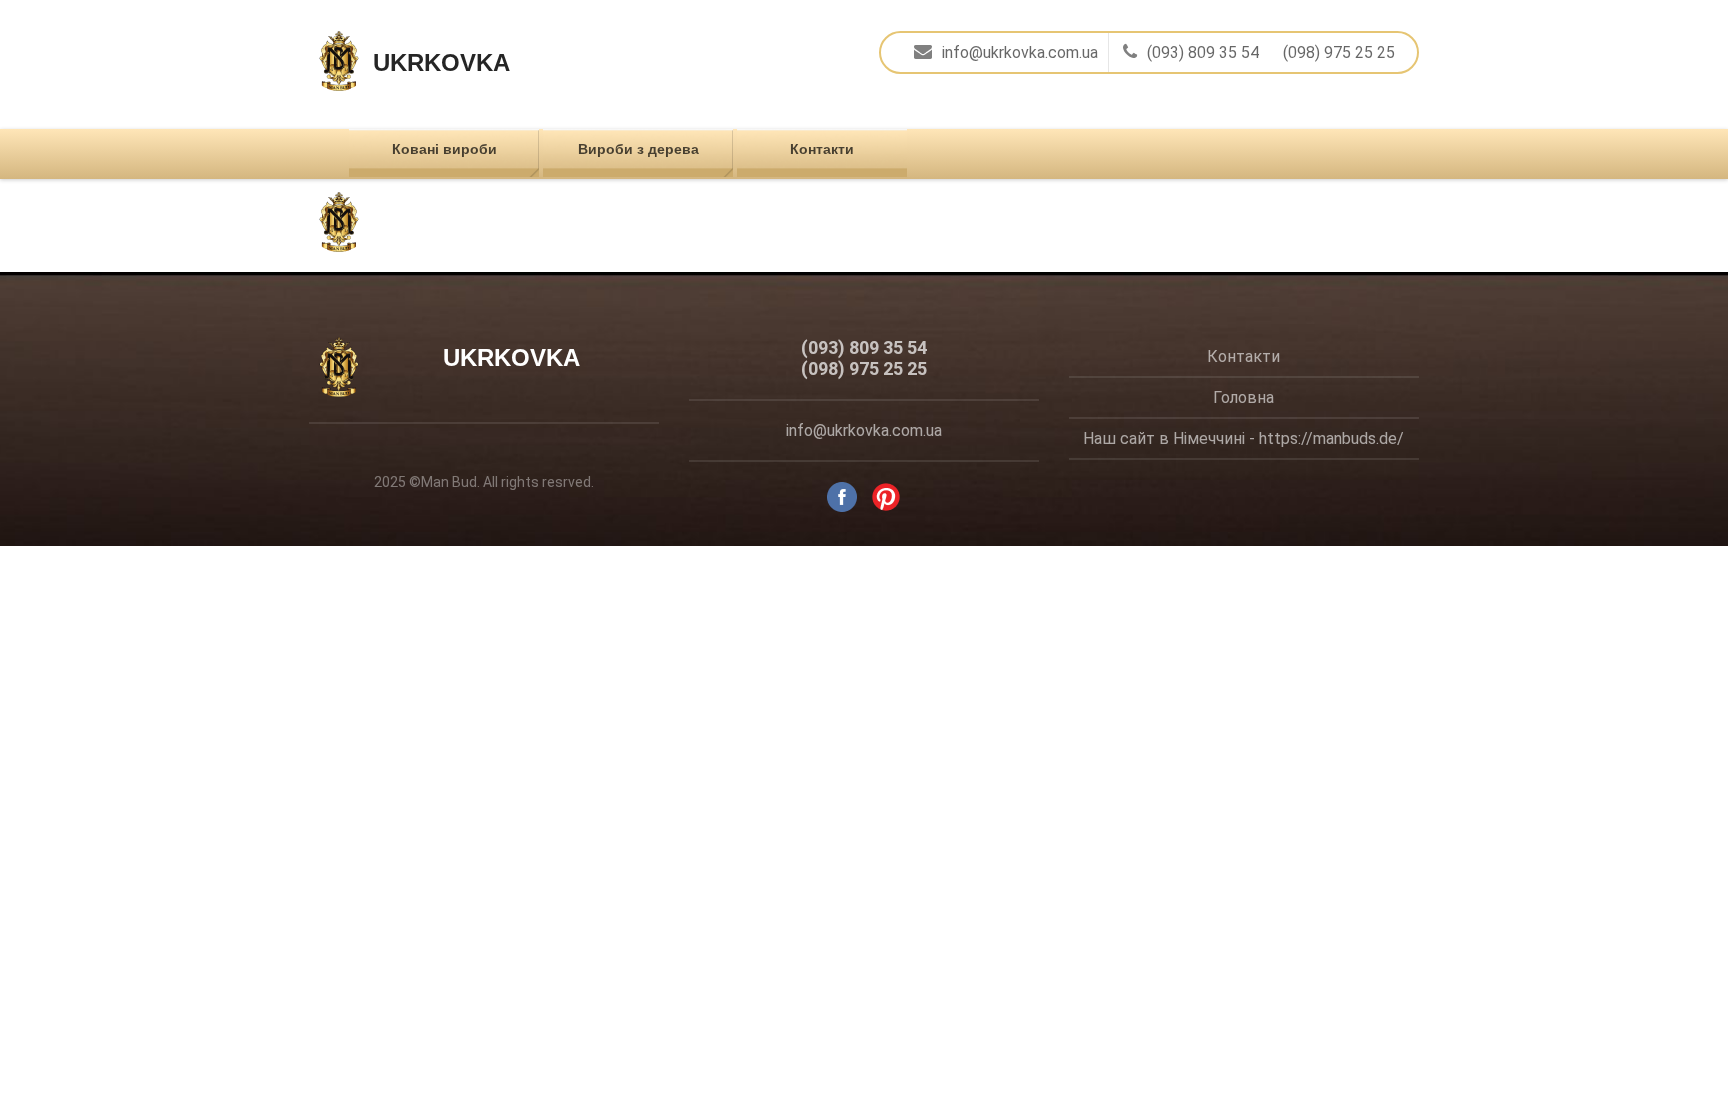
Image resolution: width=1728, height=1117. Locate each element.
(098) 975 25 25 (1339, 52)
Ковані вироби (444, 149)
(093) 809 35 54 (1203, 52)
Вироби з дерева (638, 149)
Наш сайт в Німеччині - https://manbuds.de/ (1243, 438)
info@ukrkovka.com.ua (1020, 52)
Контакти (822, 149)
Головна (1243, 397)
